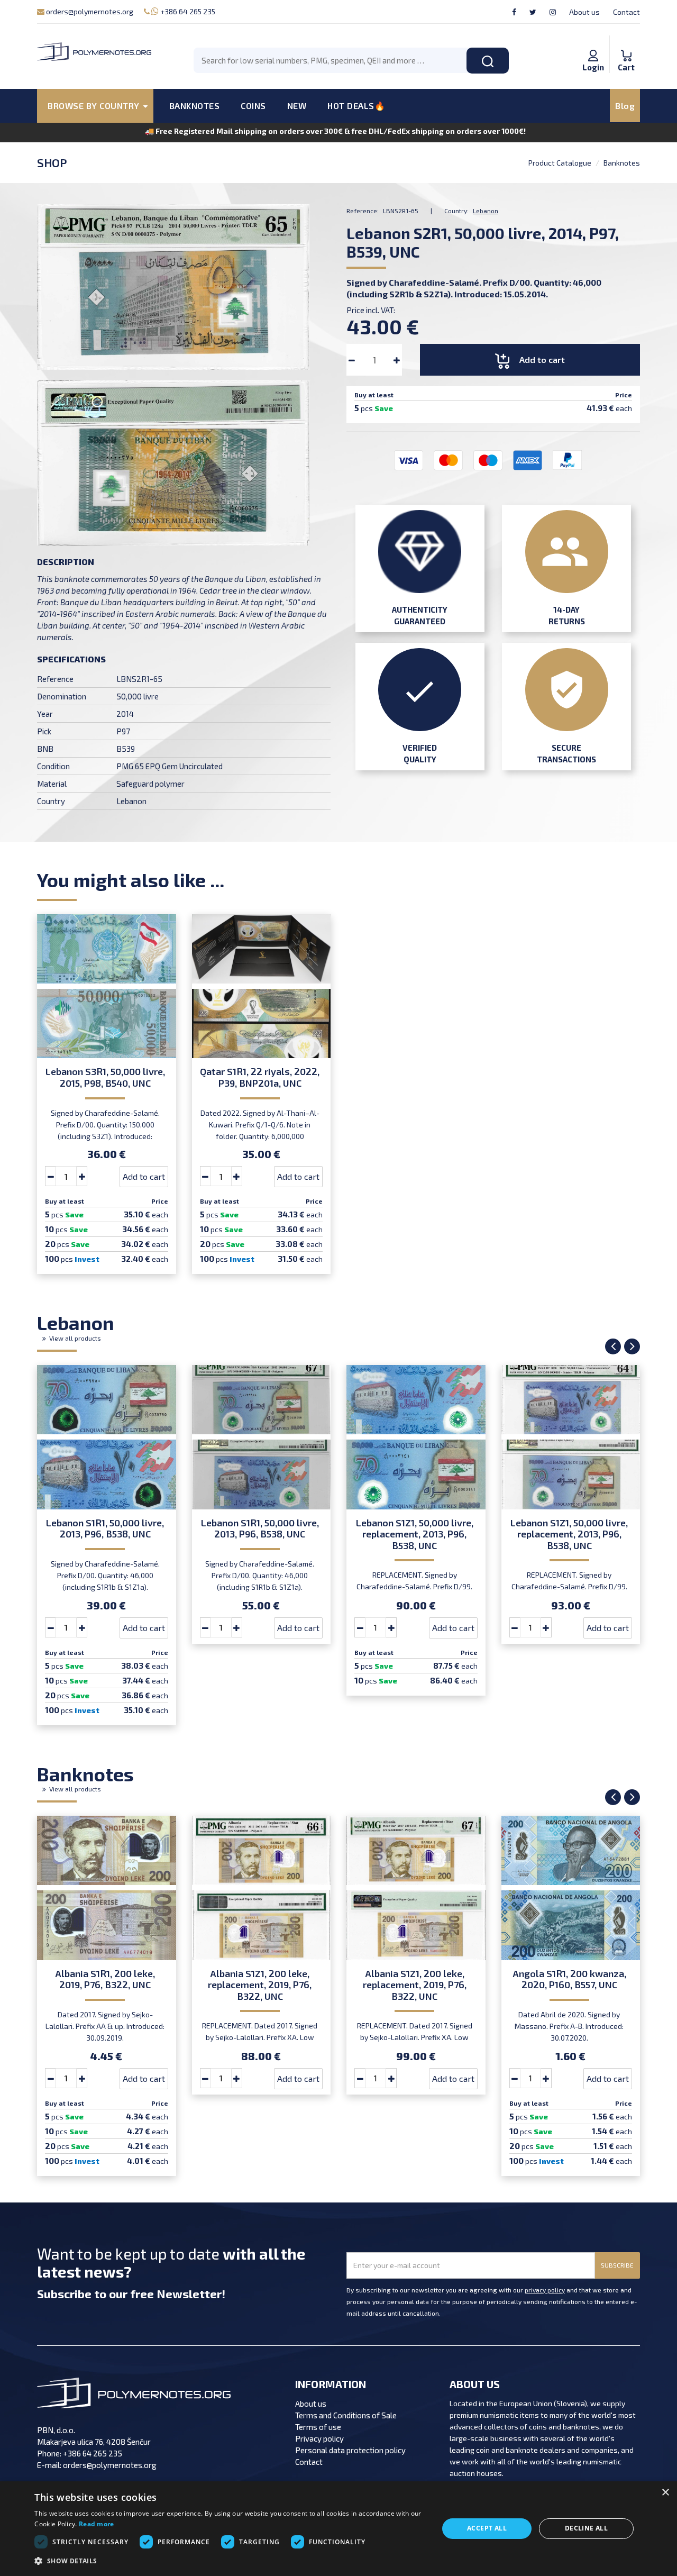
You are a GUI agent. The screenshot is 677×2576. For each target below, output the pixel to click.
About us (584, 12)
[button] (230, 2561)
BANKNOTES (195, 106)
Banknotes (622, 163)
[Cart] (626, 44)
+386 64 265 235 (187, 11)
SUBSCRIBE (617, 2265)
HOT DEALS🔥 (356, 106)
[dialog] (338, 2529)
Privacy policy (319, 2438)
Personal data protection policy (350, 2450)
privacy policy (545, 2290)
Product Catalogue (560, 163)
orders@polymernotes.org (89, 11)
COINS (253, 106)
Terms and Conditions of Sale (346, 2415)
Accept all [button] (487, 2528)
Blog (625, 106)
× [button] (665, 2493)
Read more (97, 2524)
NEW (297, 106)
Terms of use (318, 2427)
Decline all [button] (586, 2528)
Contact (626, 12)
